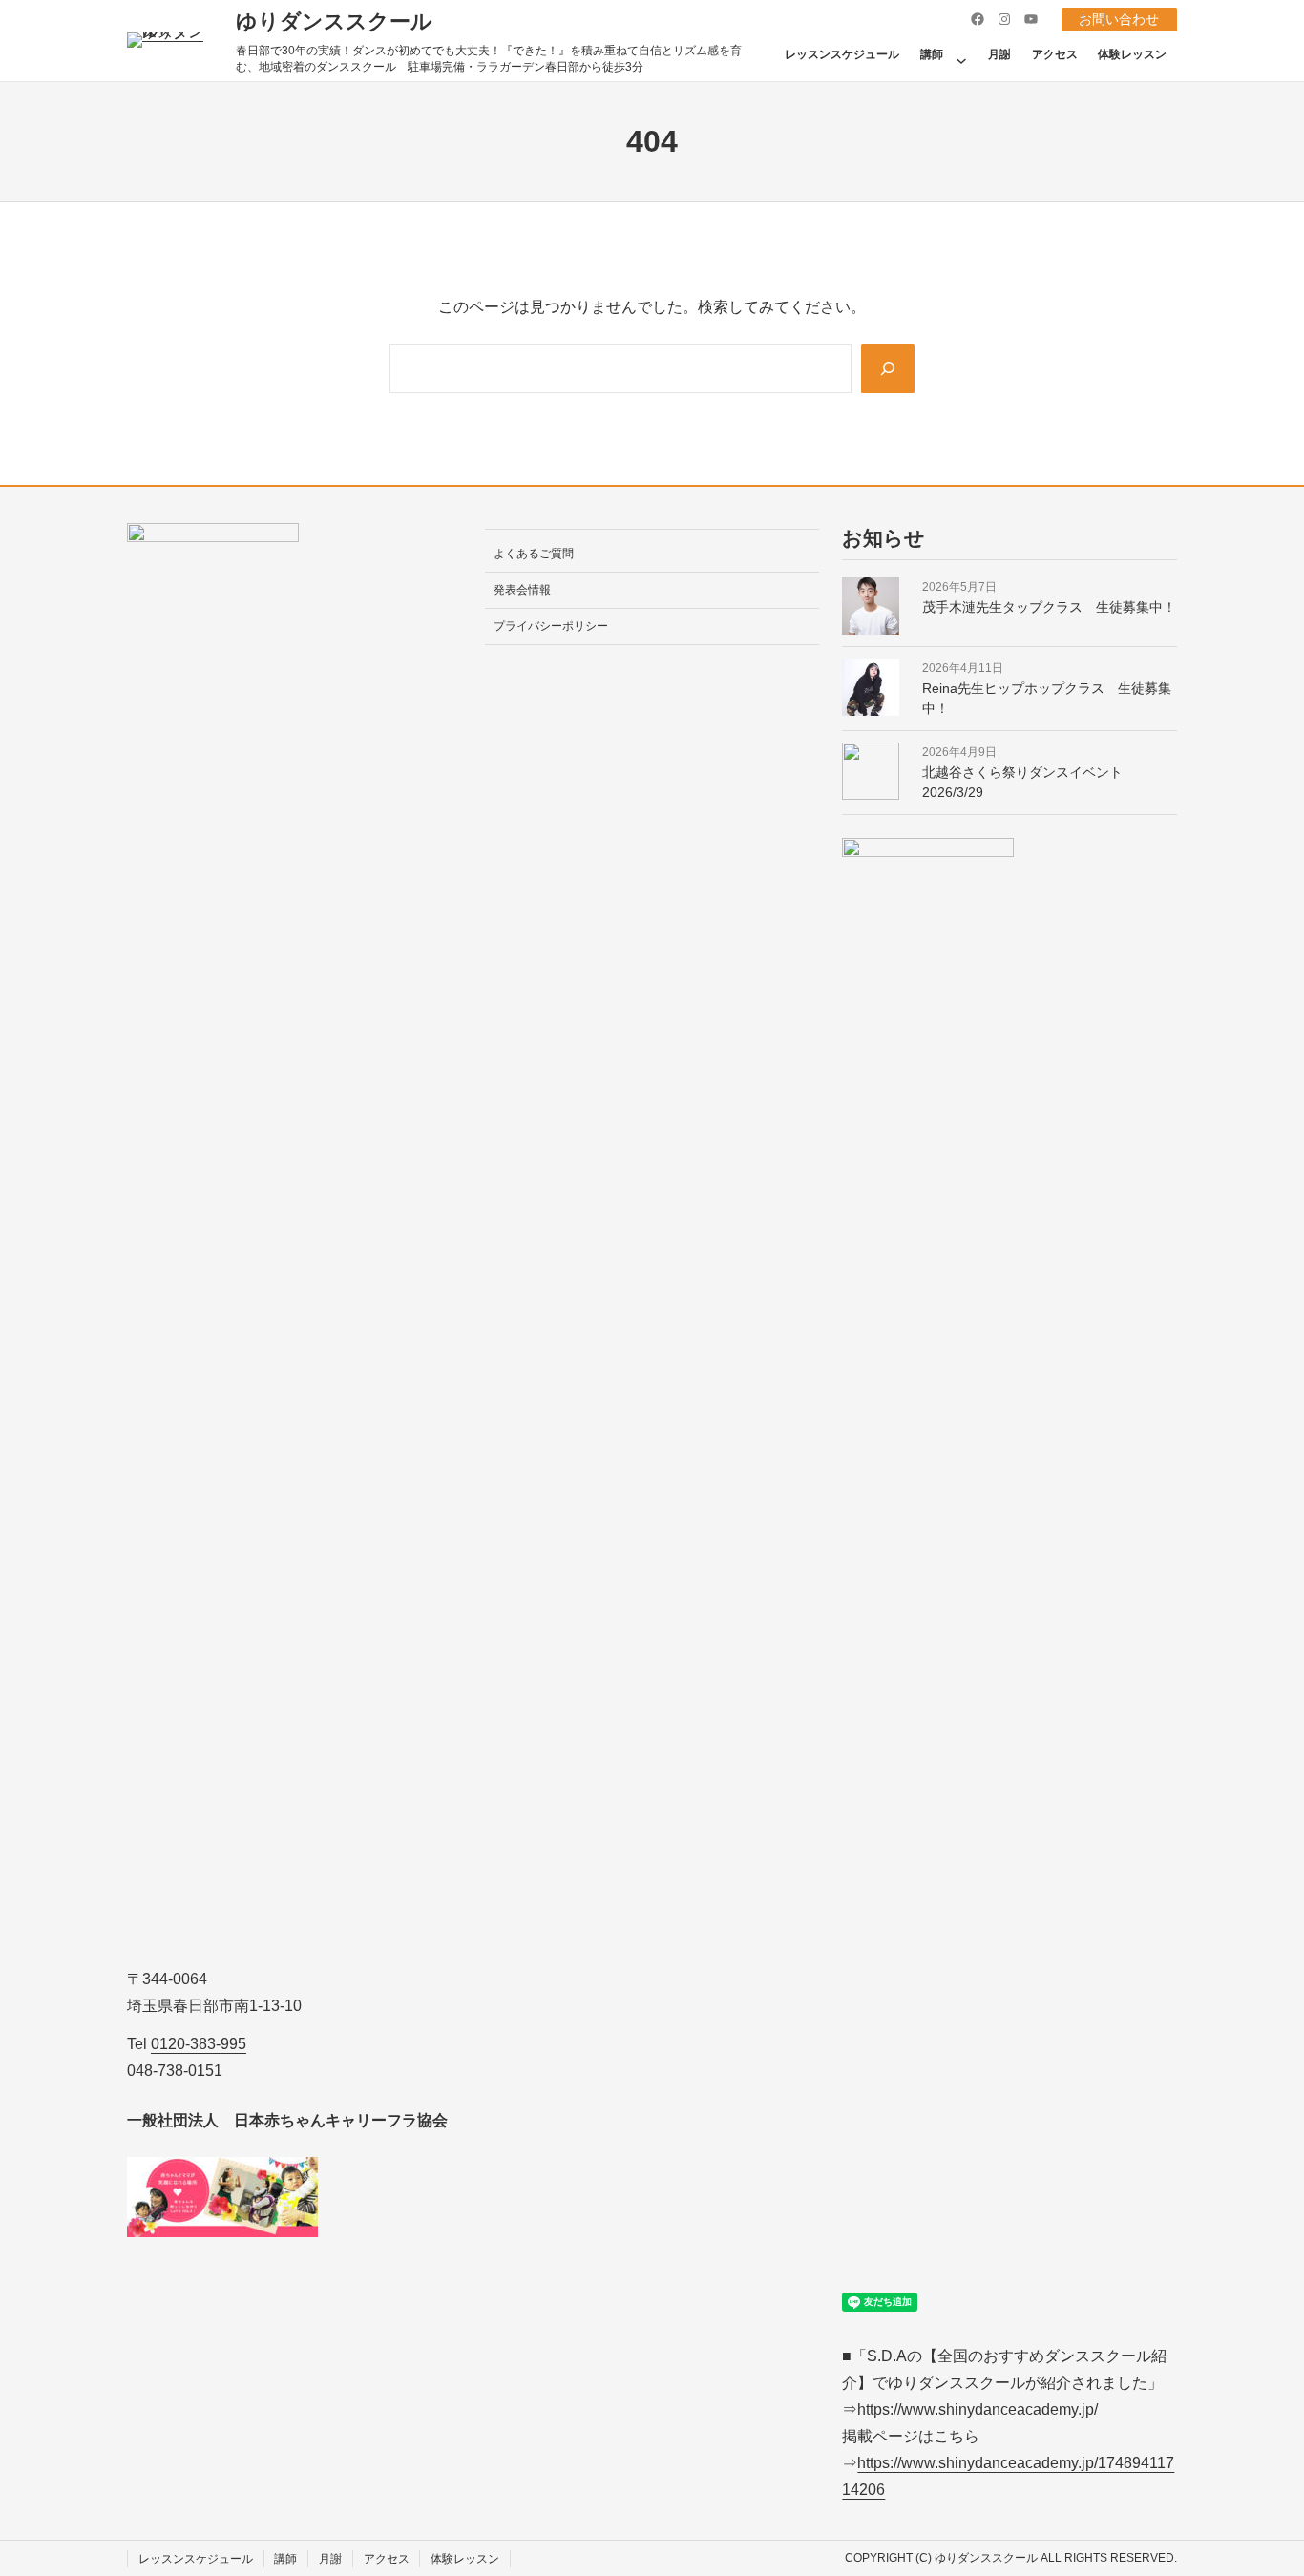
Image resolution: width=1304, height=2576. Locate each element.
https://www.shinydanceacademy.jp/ (978, 2409)
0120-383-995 (199, 2044)
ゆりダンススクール (334, 21)
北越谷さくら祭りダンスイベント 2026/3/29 (1029, 782)
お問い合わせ (1119, 19)
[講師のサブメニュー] (961, 54)
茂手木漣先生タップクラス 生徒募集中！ (1049, 607)
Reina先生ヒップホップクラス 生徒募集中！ (1047, 698)
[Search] (888, 368)
